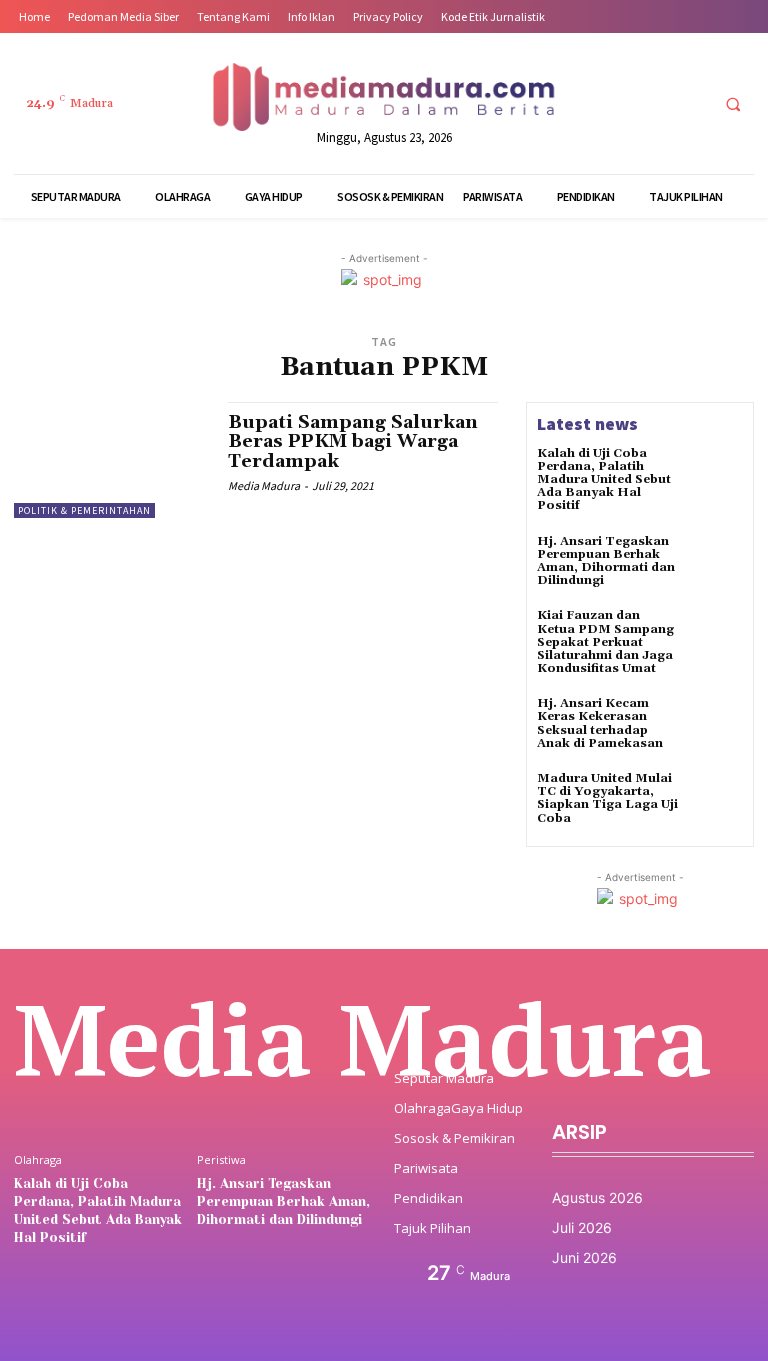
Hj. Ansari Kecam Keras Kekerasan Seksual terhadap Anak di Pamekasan (600, 723)
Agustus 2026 (597, 1197)
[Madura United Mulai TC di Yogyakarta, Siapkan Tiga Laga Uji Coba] (716, 799)
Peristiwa (221, 1159)
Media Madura (264, 485)
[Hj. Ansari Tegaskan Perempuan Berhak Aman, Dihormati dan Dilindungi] (716, 562)
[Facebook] (578, 103)
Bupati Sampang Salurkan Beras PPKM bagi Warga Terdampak (353, 442)
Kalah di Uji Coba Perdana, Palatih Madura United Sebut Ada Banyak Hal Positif (604, 480)
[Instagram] (615, 103)
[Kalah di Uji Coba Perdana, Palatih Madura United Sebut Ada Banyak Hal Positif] (716, 474)
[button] (733, 104)
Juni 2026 (584, 1257)
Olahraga (38, 1159)
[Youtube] (689, 103)
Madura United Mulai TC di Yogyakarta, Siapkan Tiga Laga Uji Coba (607, 798)
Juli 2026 (582, 1227)
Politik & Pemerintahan (84, 510)
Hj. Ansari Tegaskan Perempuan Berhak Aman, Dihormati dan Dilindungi (606, 561)
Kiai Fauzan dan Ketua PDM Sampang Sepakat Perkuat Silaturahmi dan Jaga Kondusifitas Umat (605, 642)
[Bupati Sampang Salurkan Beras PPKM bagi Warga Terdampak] (111, 460)
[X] (652, 103)
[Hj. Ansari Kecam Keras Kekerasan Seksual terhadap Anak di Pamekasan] (716, 724)
